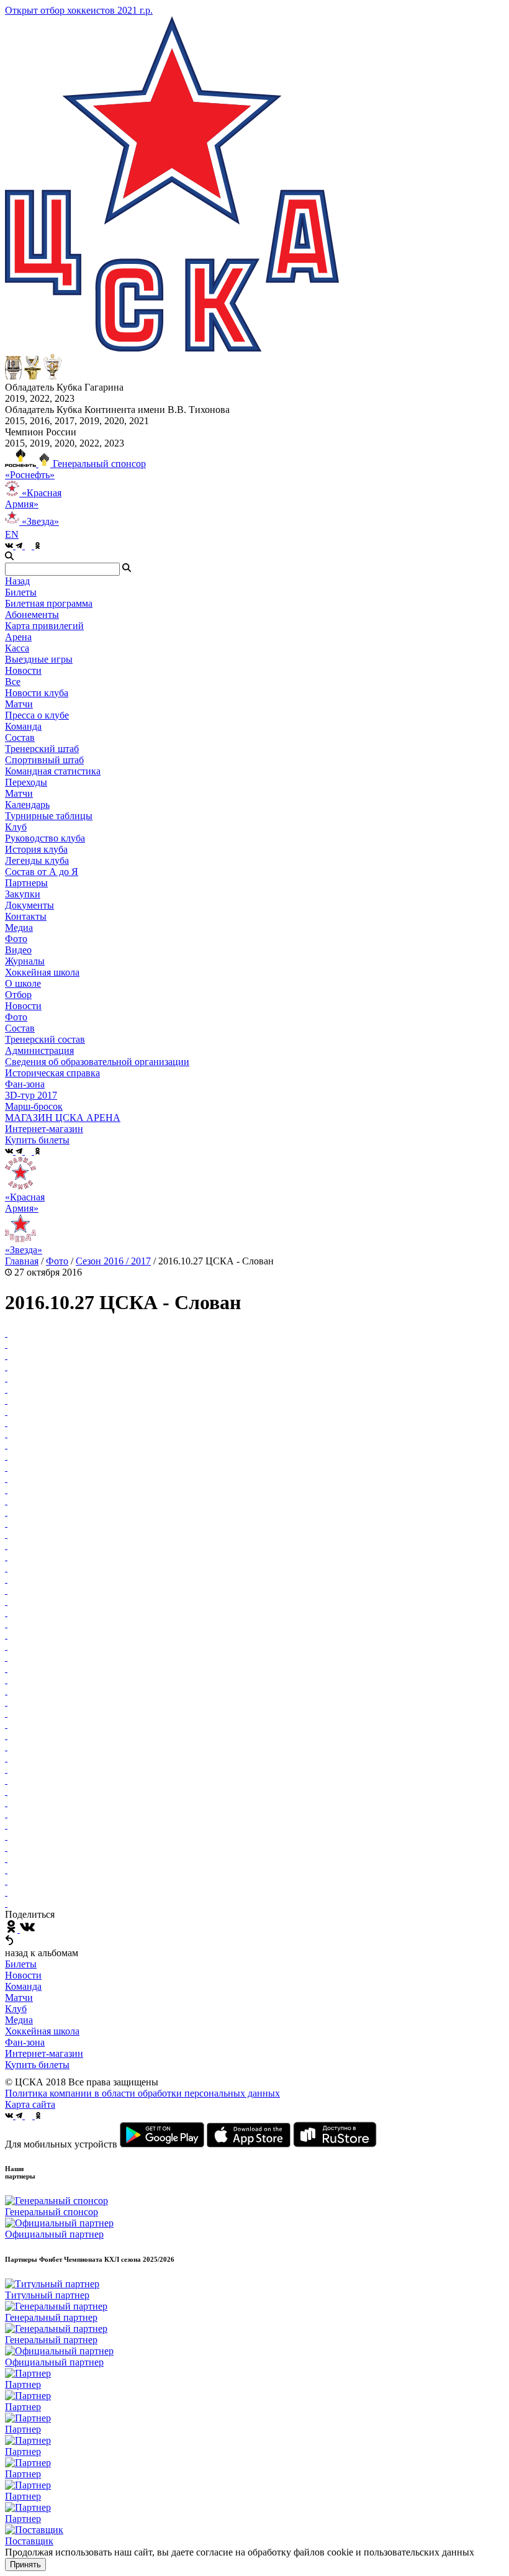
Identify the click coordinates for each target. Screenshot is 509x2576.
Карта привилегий (44, 626)
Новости (23, 1006)
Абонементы (32, 615)
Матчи (19, 704)
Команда (23, 1986)
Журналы (25, 961)
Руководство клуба (45, 838)
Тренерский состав (45, 1039)
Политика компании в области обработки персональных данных (142, 2093)
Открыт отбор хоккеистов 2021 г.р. (79, 10)
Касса (17, 648)
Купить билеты (37, 2065)
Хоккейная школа (42, 2031)
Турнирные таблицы (49, 816)
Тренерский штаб (42, 749)
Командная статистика (53, 771)
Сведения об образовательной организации (97, 1062)
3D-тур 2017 (31, 1095)
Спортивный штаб (44, 760)
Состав (20, 737)
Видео (18, 950)
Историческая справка (52, 1073)
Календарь (27, 805)
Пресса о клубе (37, 715)
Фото (16, 939)
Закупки (23, 894)
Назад (17, 581)
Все (13, 682)
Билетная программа (49, 603)
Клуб (16, 2009)
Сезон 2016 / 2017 (113, 1261)
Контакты (26, 916)
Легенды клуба (37, 860)
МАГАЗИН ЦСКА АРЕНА (63, 1118)
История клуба (36, 849)
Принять (25, 2565)
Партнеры (26, 883)
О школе (23, 983)
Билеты (21, 1964)
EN (12, 534)
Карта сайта (30, 2104)
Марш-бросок (34, 1106)
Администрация (39, 1050)
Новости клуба (37, 693)
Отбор (18, 995)
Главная (22, 1261)
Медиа (19, 2020)
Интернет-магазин (44, 2053)
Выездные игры (39, 659)
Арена (18, 637)
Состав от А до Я (42, 872)
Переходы (26, 782)
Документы (29, 905)
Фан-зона (25, 2042)
